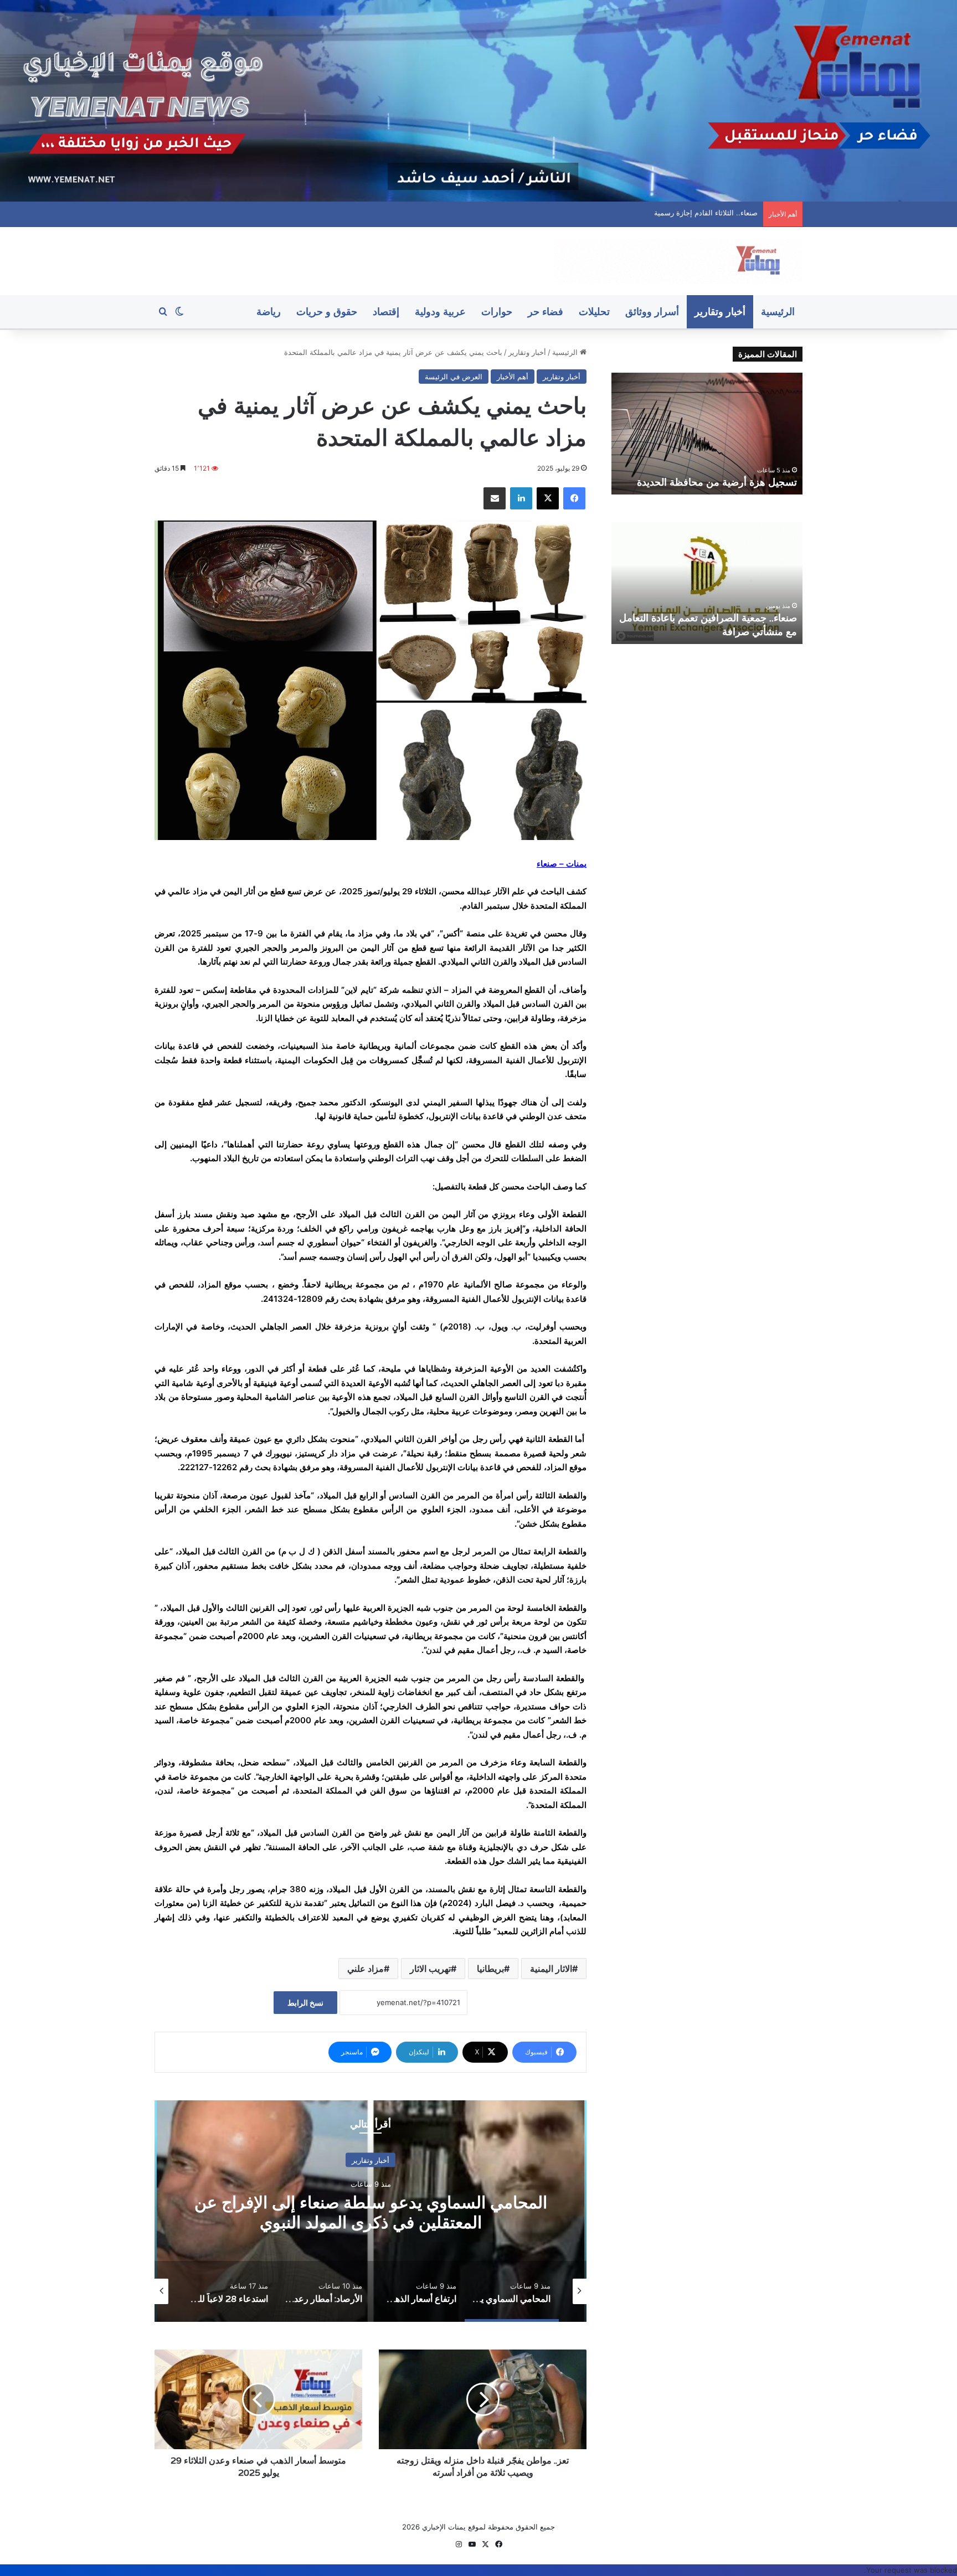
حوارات (497, 311)
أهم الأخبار (513, 377)
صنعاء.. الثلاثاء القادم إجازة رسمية (729, 482)
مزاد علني (366, 1969)
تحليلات (594, 311)
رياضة (269, 311)
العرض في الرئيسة (454, 377)
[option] (371, 2211)
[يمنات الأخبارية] (678, 261)
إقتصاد (386, 311)
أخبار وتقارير (720, 311)
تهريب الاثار (430, 1969)
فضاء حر (546, 311)
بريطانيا (490, 1969)
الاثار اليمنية (551, 1969)
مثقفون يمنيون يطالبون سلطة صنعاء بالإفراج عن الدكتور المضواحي (655, 213)
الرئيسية (778, 311)
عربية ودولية (440, 311)
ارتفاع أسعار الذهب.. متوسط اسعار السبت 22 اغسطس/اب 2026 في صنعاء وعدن (371, 2212)
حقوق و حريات (327, 311)
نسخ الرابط (305, 2003)
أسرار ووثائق (652, 311)
